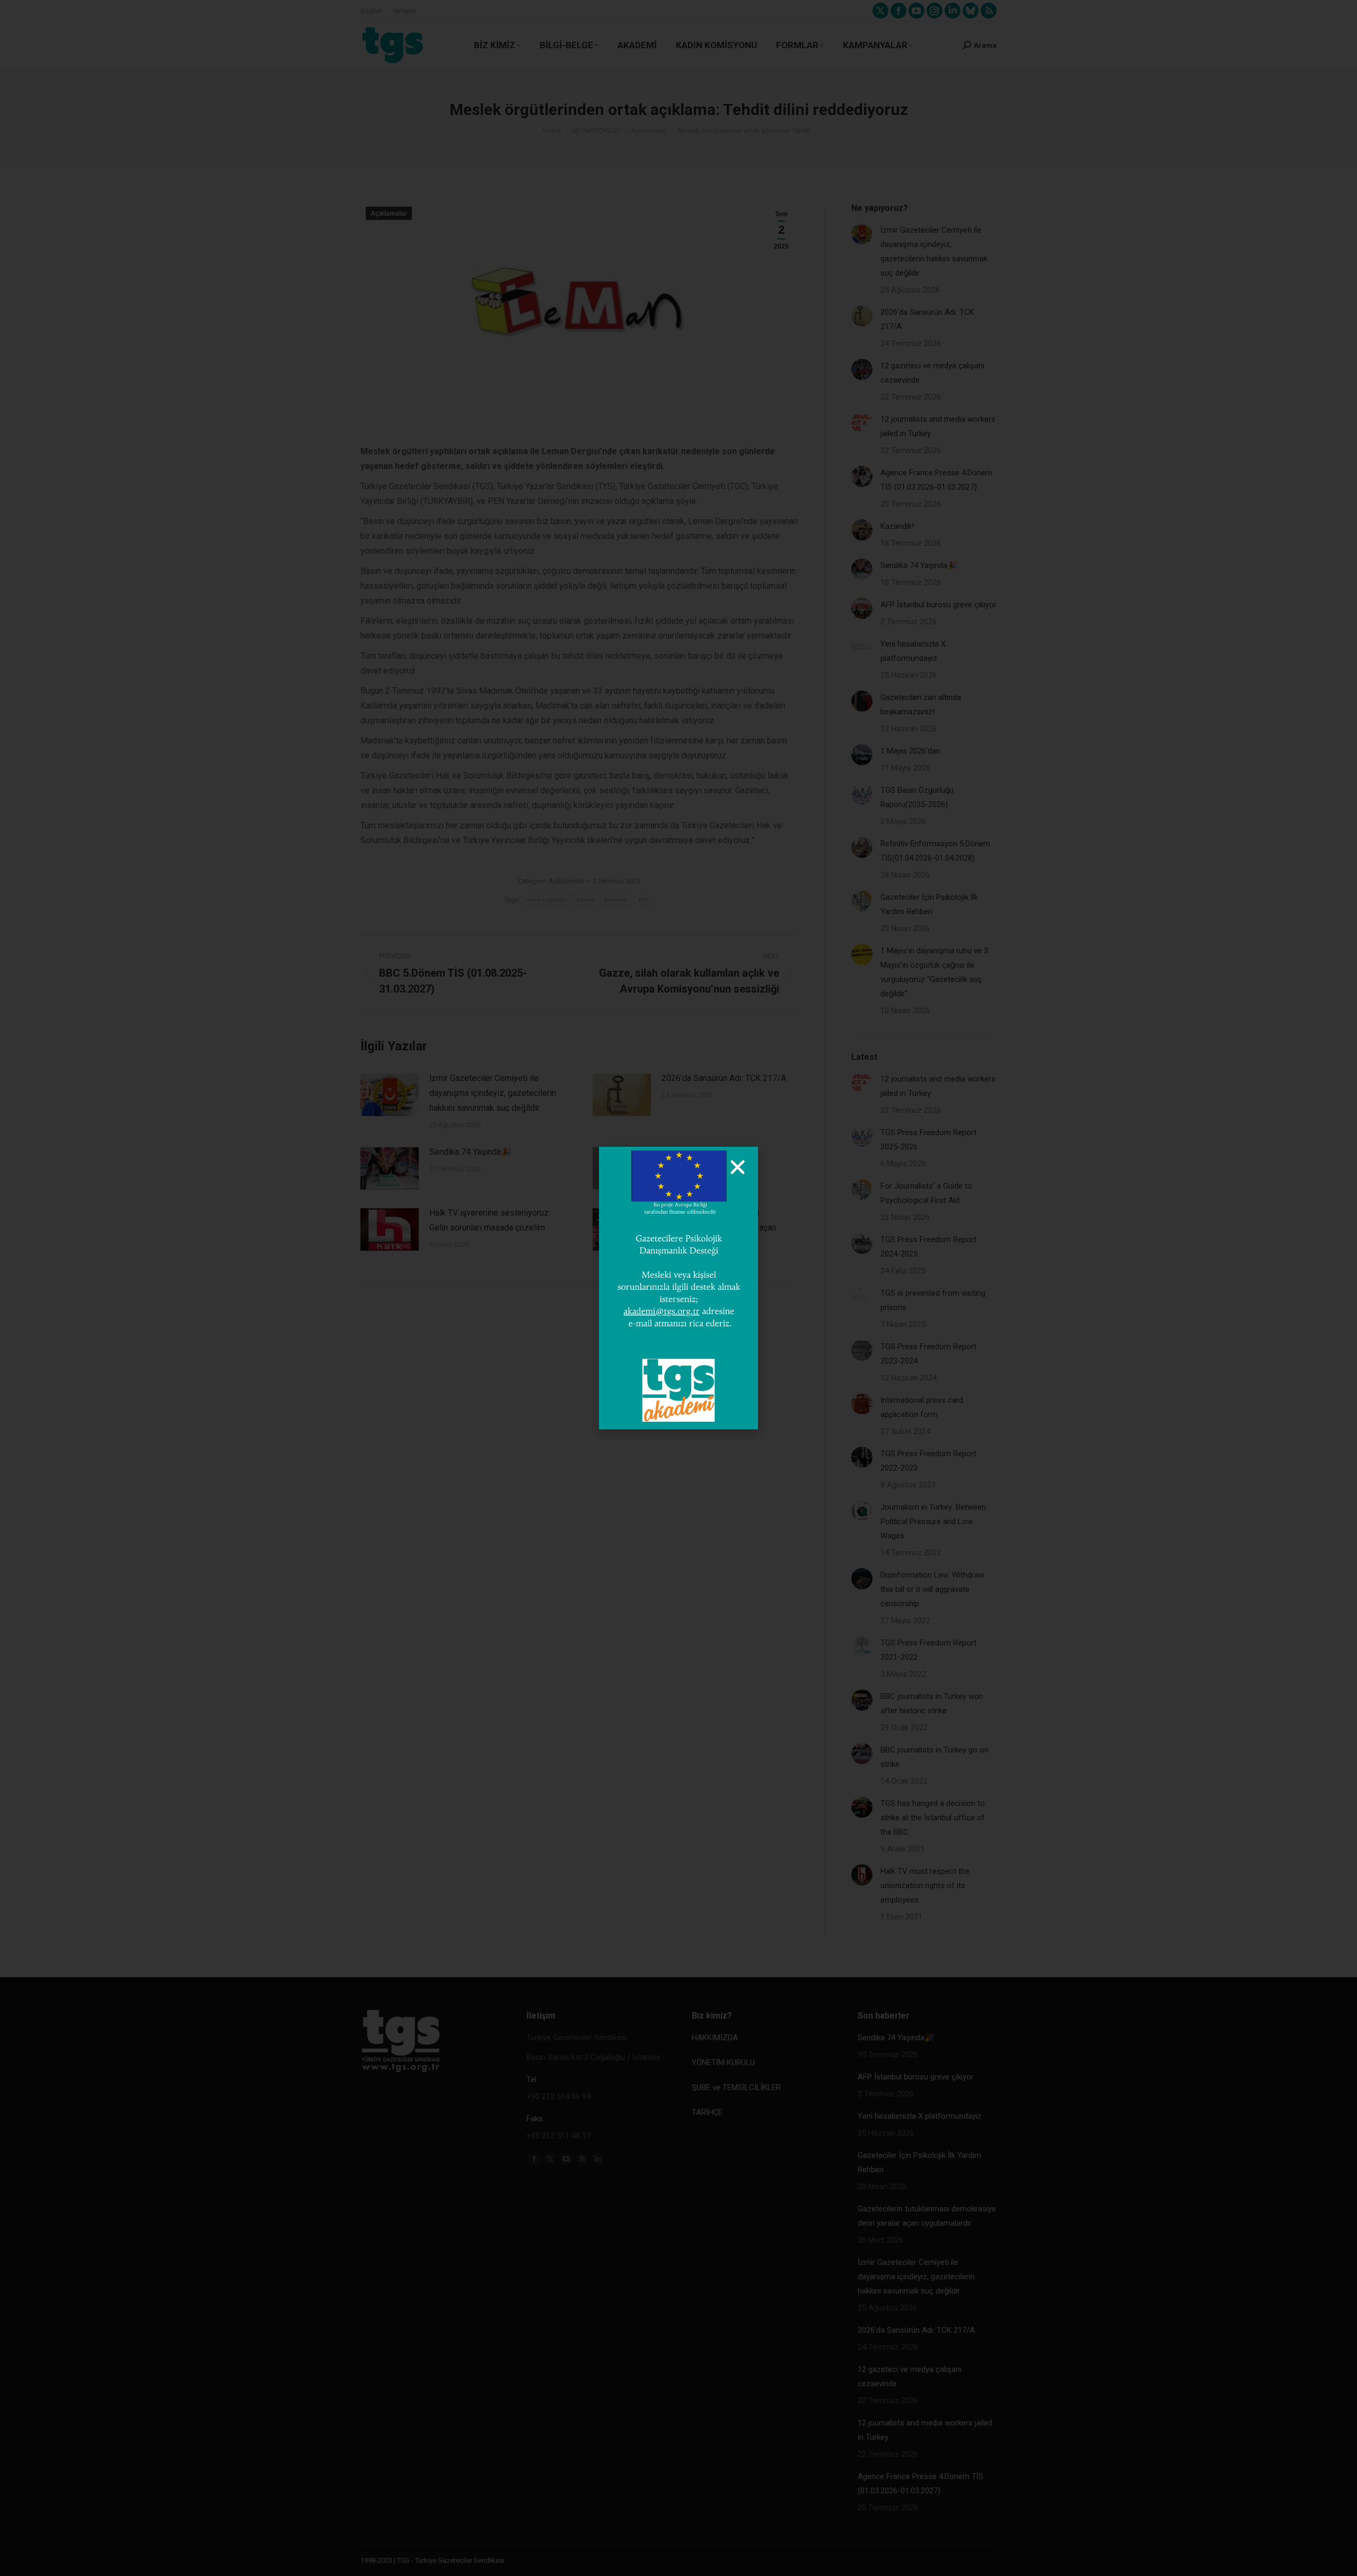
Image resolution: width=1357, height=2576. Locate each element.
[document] (678, 1288)
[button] (738, 1167)
